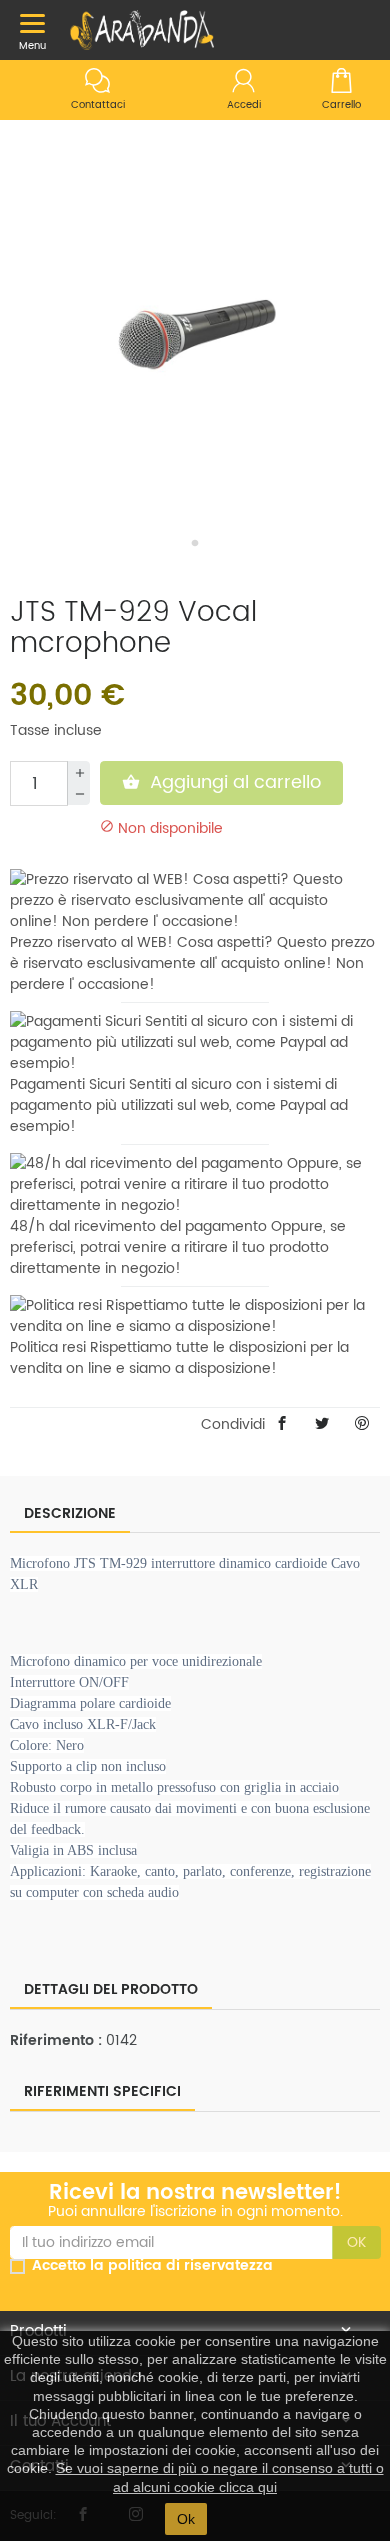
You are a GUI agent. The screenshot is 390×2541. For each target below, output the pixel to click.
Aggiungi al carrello (221, 782)
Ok (186, 2519)
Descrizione (70, 1513)
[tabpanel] (195, 335)
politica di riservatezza (190, 2266)
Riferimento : (56, 2040)
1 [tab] (195, 543)
